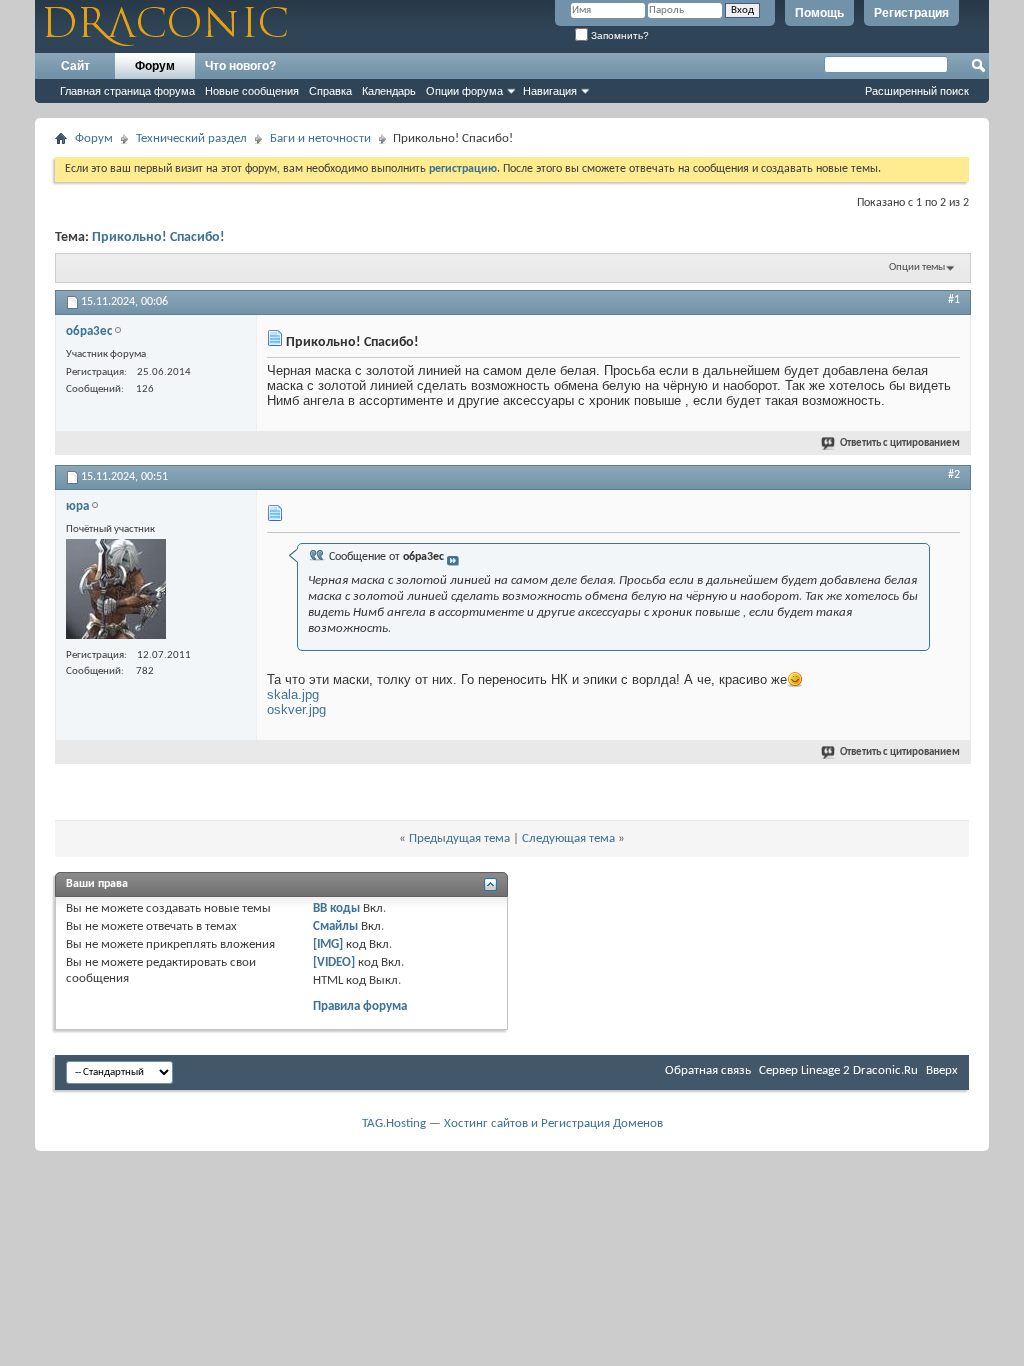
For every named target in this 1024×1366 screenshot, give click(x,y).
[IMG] (328, 944)
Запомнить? (618, 35)
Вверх (942, 1070)
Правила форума (360, 1006)
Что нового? (240, 66)
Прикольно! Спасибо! (158, 237)
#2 (954, 475)
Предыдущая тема (459, 838)
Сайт (75, 66)
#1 (954, 300)
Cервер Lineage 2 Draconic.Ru (838, 1070)
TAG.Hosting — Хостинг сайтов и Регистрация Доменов (512, 1123)
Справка (330, 91)
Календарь (389, 91)
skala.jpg (293, 694)
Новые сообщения (252, 91)
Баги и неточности (320, 138)
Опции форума (464, 91)
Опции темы (917, 267)
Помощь (819, 13)
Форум (155, 66)
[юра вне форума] (116, 591)
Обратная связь (708, 1070)
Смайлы (335, 926)
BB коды (336, 908)
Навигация (550, 91)
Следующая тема (568, 838)
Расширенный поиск (917, 91)
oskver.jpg (296, 709)
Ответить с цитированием (900, 443)
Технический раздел (191, 138)
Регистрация (911, 13)
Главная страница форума (127, 91)
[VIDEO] (334, 962)
